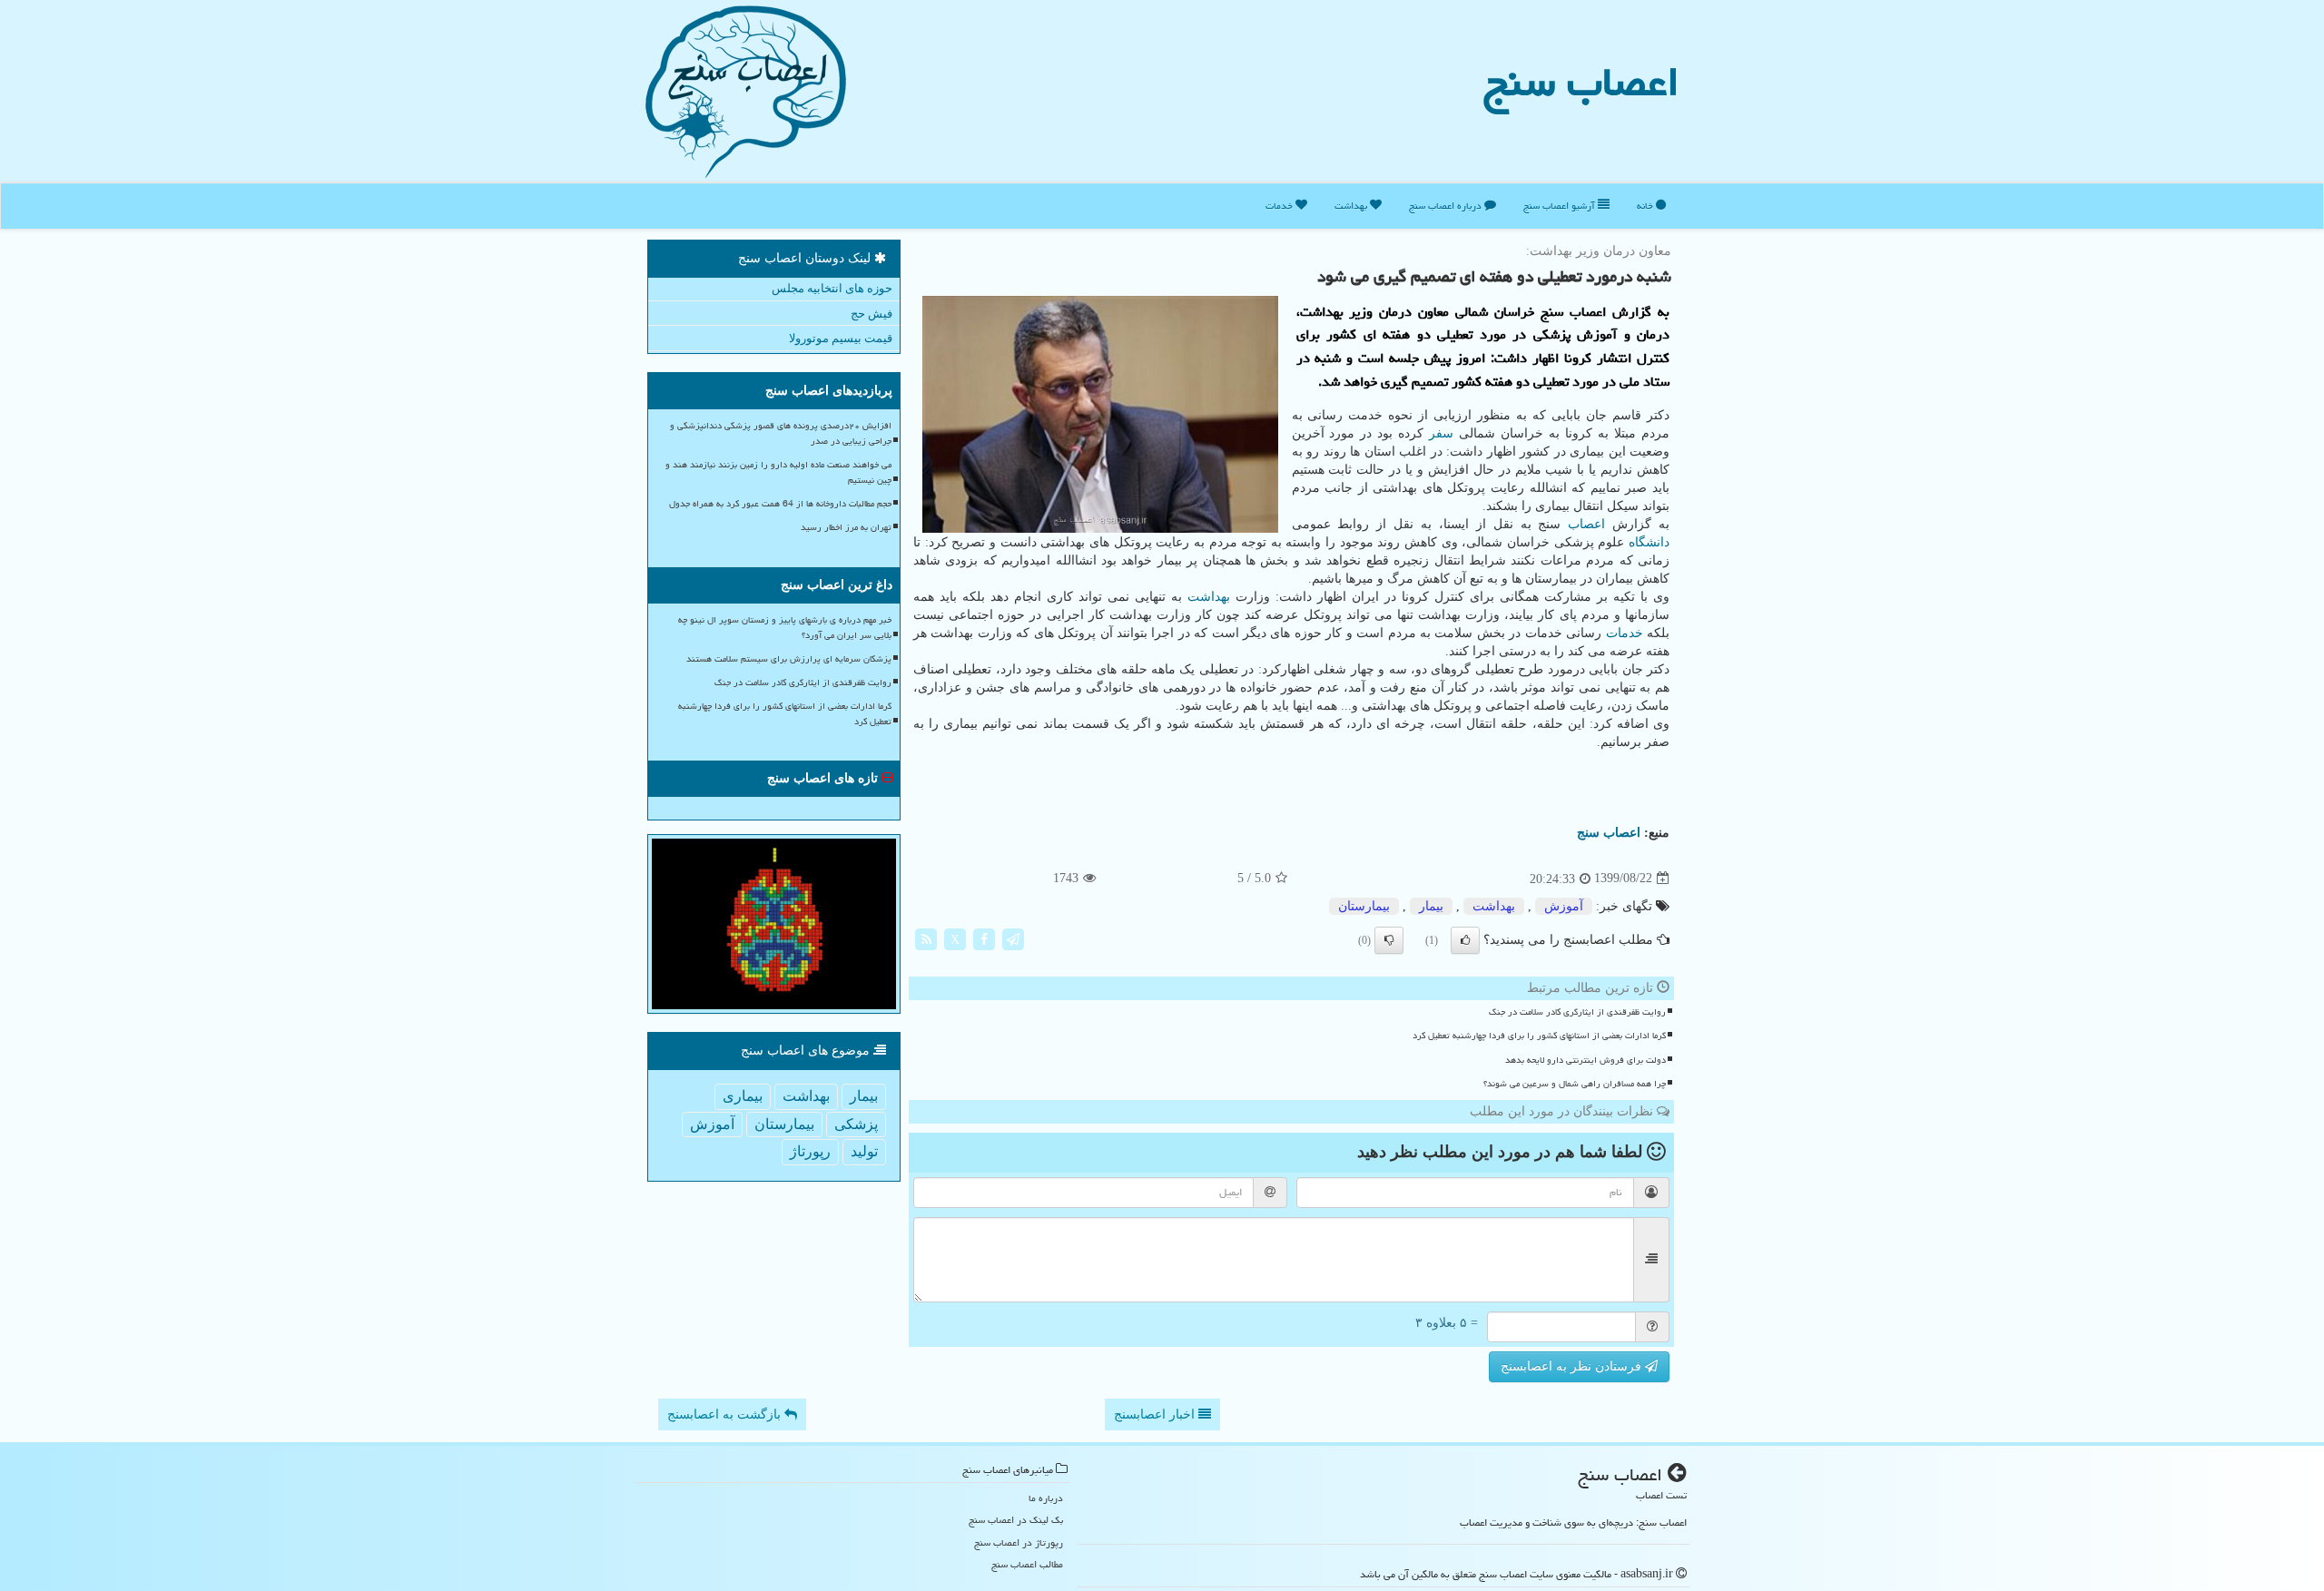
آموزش (1564, 906)
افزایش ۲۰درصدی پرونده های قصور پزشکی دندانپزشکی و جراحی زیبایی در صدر (781, 433)
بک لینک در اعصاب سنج (1016, 1520)
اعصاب (1586, 524)
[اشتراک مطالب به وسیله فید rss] (926, 938)
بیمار (1431, 906)
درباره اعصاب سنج (1447, 206)
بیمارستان (1364, 906)
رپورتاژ (810, 1151)
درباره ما (1046, 1498)
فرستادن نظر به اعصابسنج (1573, 1366)
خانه (1646, 206)
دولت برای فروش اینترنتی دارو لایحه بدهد (1585, 1060)
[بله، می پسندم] (1465, 940)
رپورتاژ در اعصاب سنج (1019, 1542)
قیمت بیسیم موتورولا (841, 338)
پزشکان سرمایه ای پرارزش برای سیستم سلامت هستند (789, 659)
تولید (864, 1151)
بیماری (743, 1096)
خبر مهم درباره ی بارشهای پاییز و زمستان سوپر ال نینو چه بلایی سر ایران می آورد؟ (785, 628)
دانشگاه (1649, 542)
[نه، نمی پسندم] (1389, 940)
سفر (1441, 433)
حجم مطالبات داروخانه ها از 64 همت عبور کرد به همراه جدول (780, 504)
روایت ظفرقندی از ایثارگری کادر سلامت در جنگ (1577, 1012)
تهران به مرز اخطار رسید (846, 527)
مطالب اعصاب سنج (1027, 1564)
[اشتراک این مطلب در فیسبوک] (984, 938)
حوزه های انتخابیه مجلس (832, 288)
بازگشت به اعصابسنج (726, 1414)
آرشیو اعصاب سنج (1561, 206)
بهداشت (1352, 206)
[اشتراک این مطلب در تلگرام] (1013, 938)
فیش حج (871, 314)
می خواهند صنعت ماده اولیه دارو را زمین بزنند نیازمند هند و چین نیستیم (778, 472)
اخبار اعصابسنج (1156, 1414)
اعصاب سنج (1581, 82)
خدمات (1280, 206)
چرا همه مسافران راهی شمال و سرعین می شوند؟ (1575, 1084)
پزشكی (856, 1124)
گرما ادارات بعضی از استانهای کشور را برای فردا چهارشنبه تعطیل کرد (1539, 1036)
